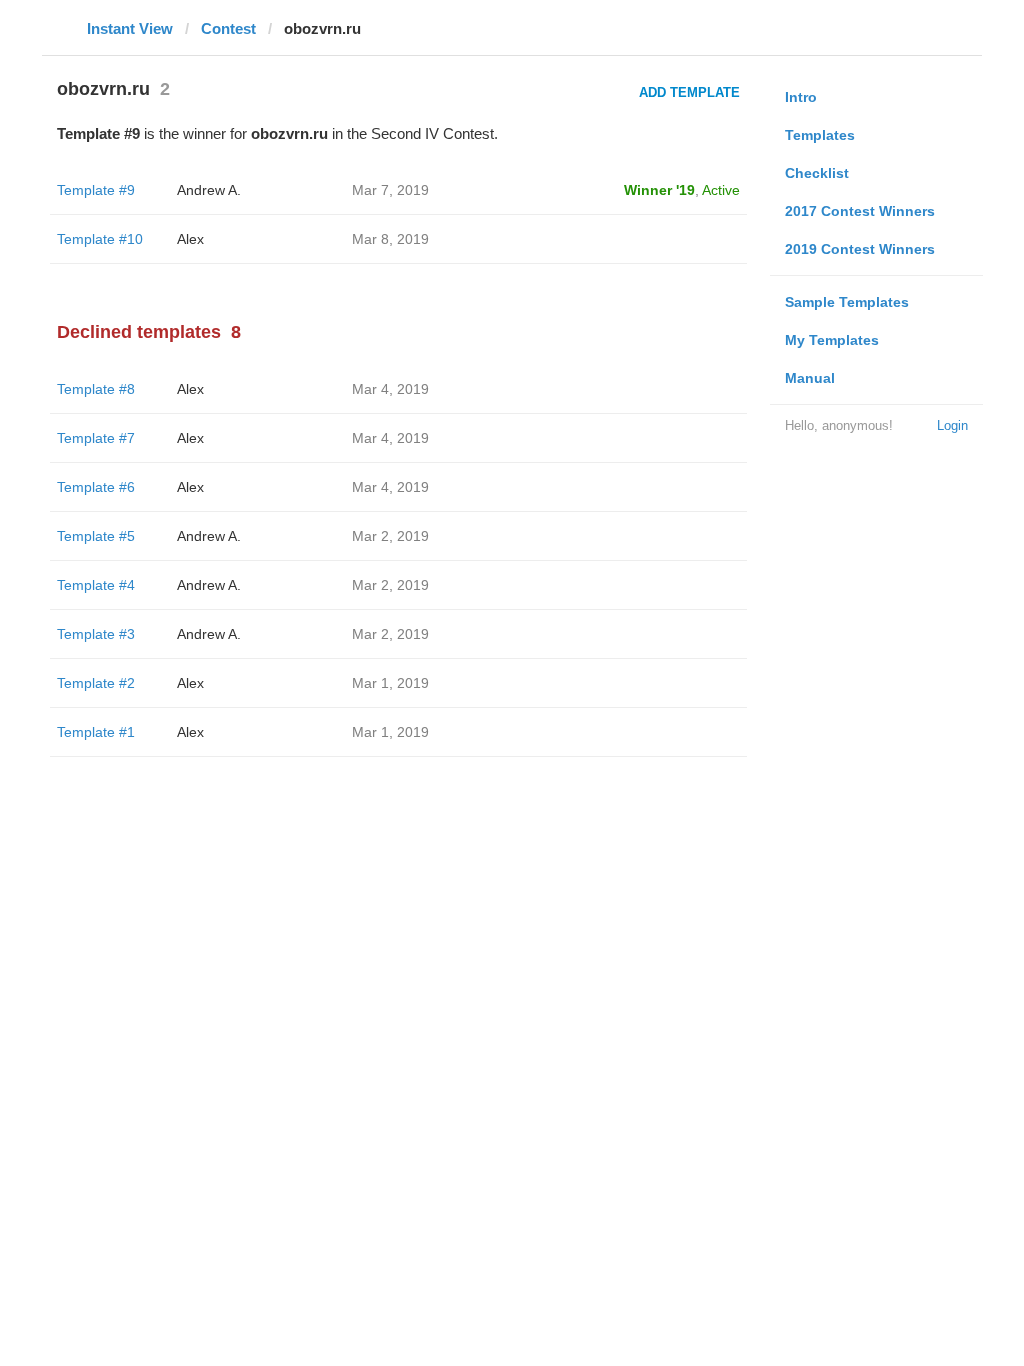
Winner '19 (659, 190)
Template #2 (96, 683)
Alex (190, 239)
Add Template (689, 92)
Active (721, 190)
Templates (820, 135)
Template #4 (96, 585)
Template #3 (96, 634)
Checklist (817, 173)
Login (952, 425)
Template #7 (96, 438)
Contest (228, 28)
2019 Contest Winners (860, 249)
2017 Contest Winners (860, 211)
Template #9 (96, 190)
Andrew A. (209, 190)
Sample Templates (847, 302)
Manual (810, 378)
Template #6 (96, 487)
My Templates (832, 340)
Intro (801, 97)
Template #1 (96, 732)
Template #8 (96, 389)
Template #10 (100, 239)
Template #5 (96, 536)
